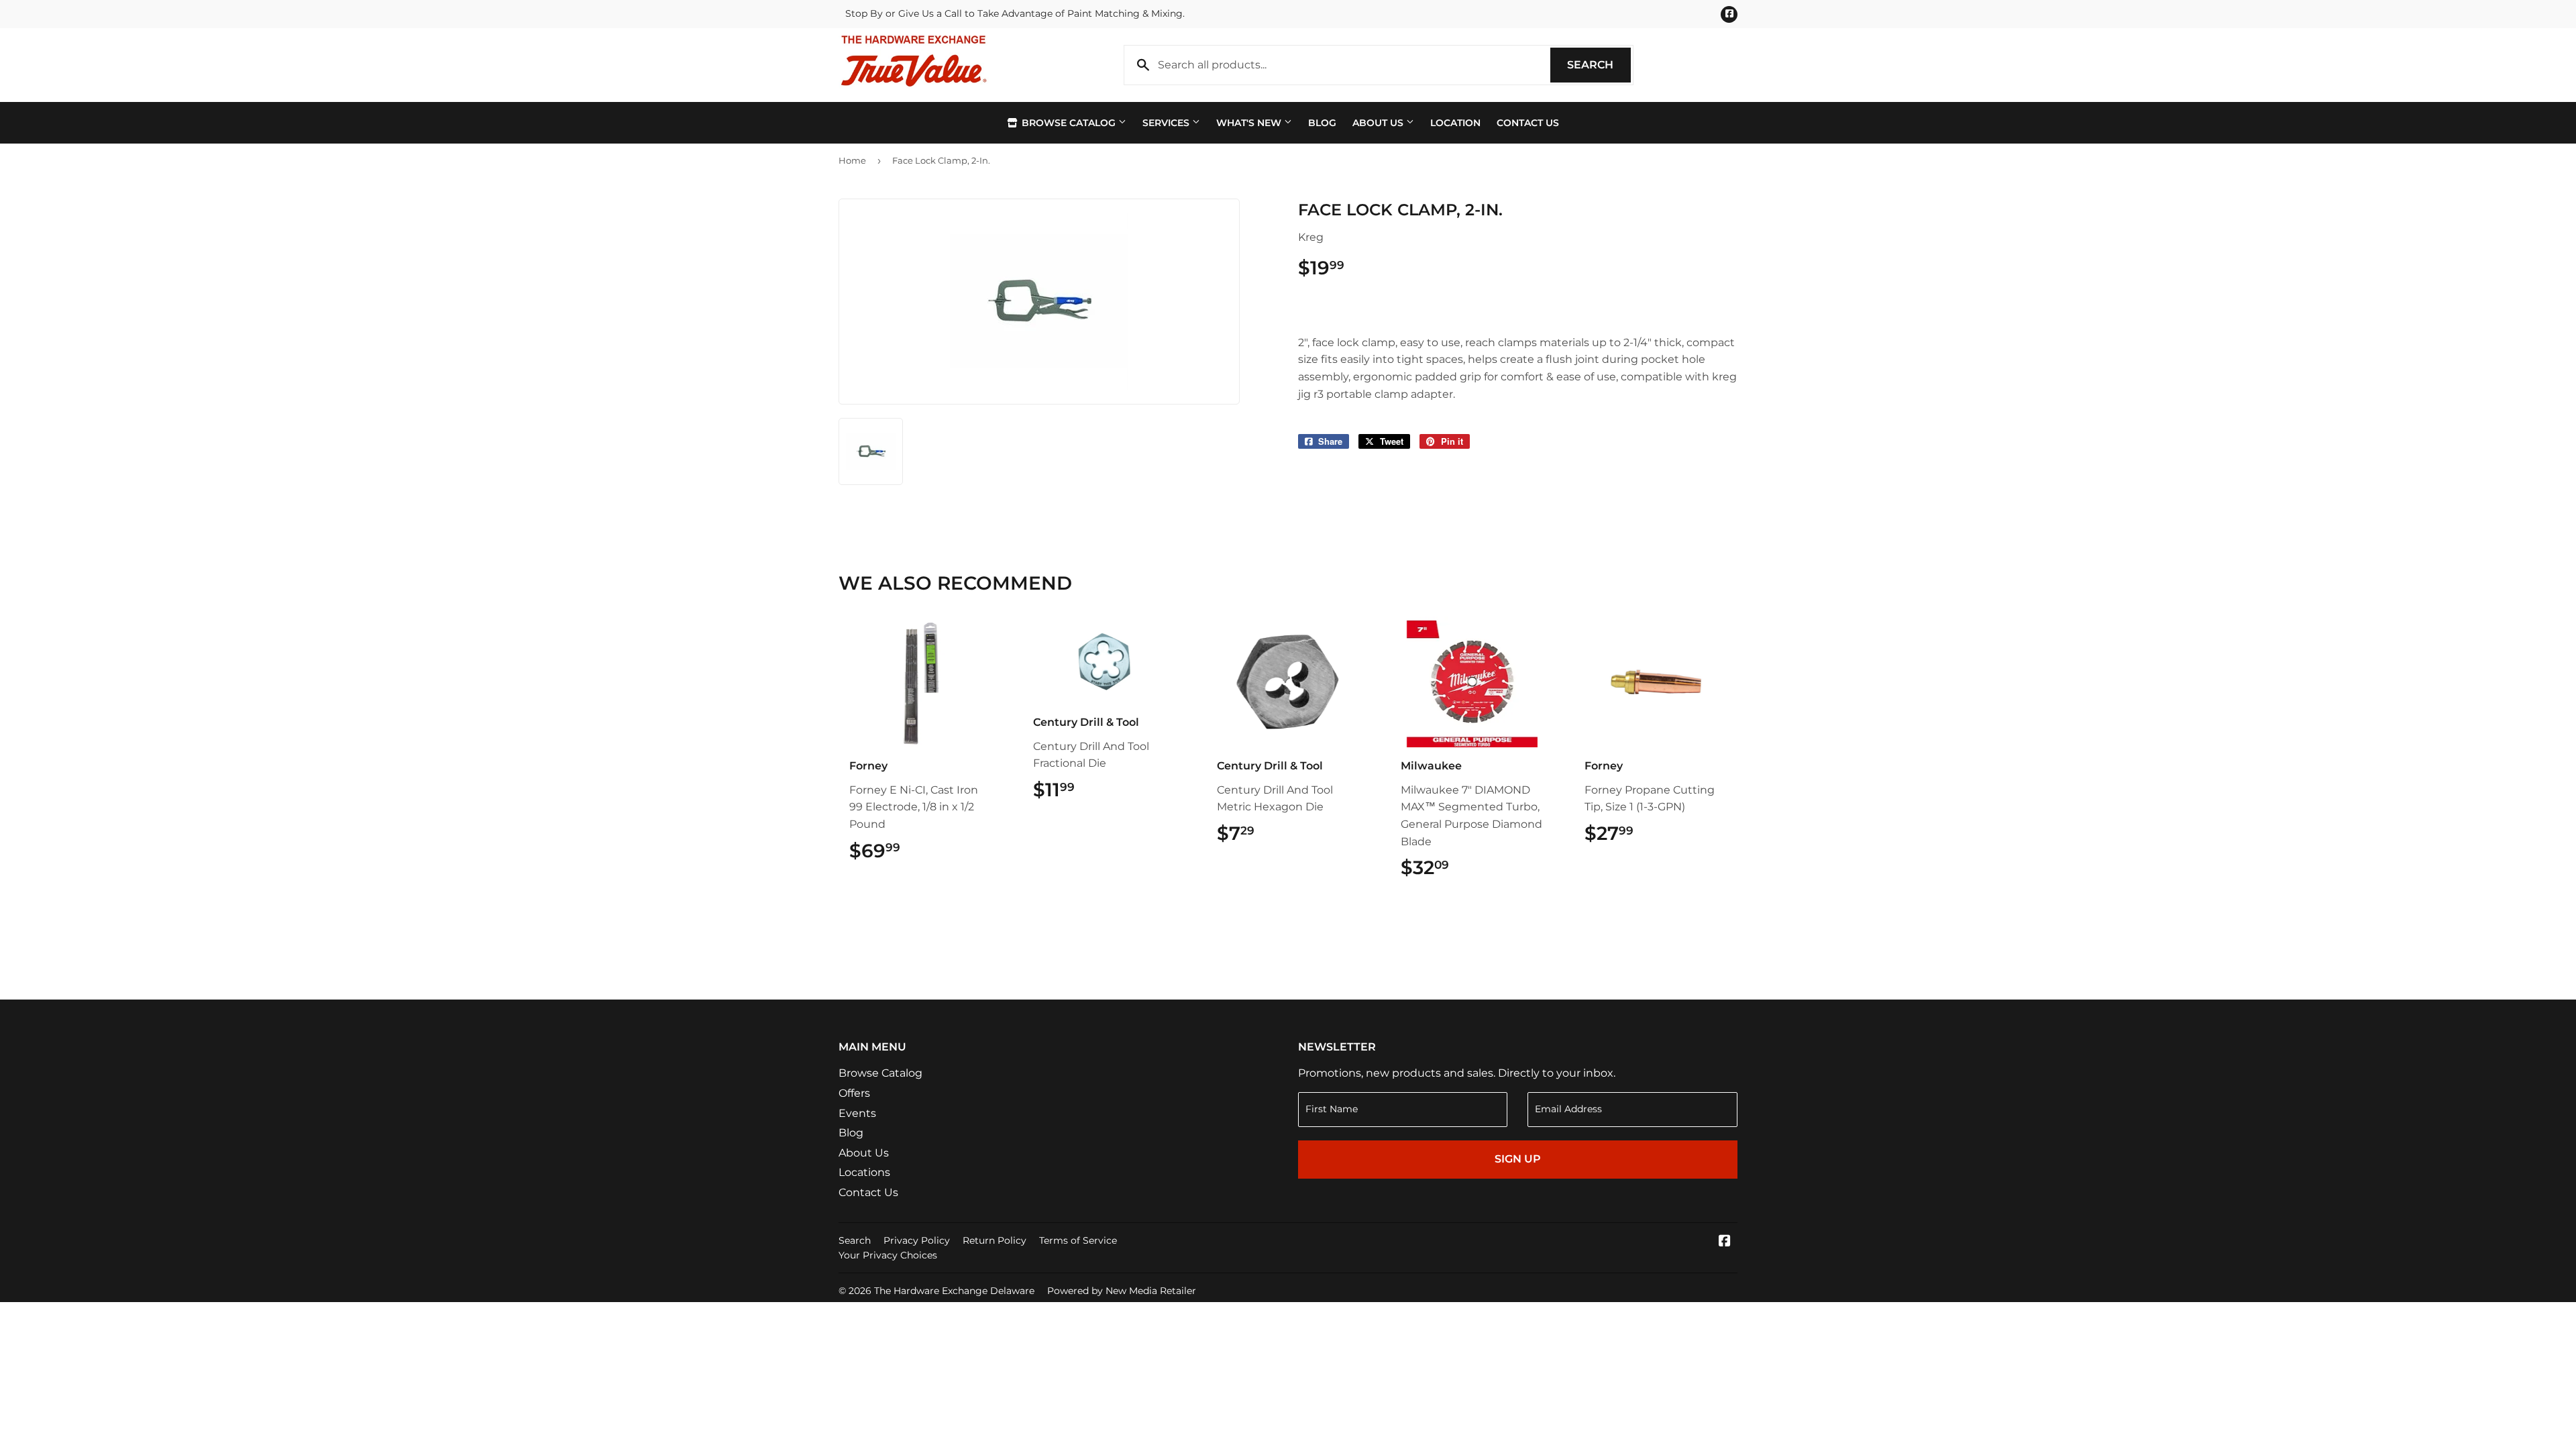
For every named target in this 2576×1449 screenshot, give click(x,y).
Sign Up (1518, 1159)
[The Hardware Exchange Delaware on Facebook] (1725, 1242)
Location (1455, 123)
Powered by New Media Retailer (1122, 1291)
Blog (1322, 123)
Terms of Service (1078, 1240)
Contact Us (1528, 123)
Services (1167, 123)
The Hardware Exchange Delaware (954, 1291)
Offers (854, 1093)
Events (857, 1113)
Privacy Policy (917, 1240)
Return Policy (995, 1240)
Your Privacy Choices (888, 1255)
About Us (1379, 123)
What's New (1250, 123)
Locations (864, 1172)
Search (1599, 65)
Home (852, 160)
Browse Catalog (1069, 123)
